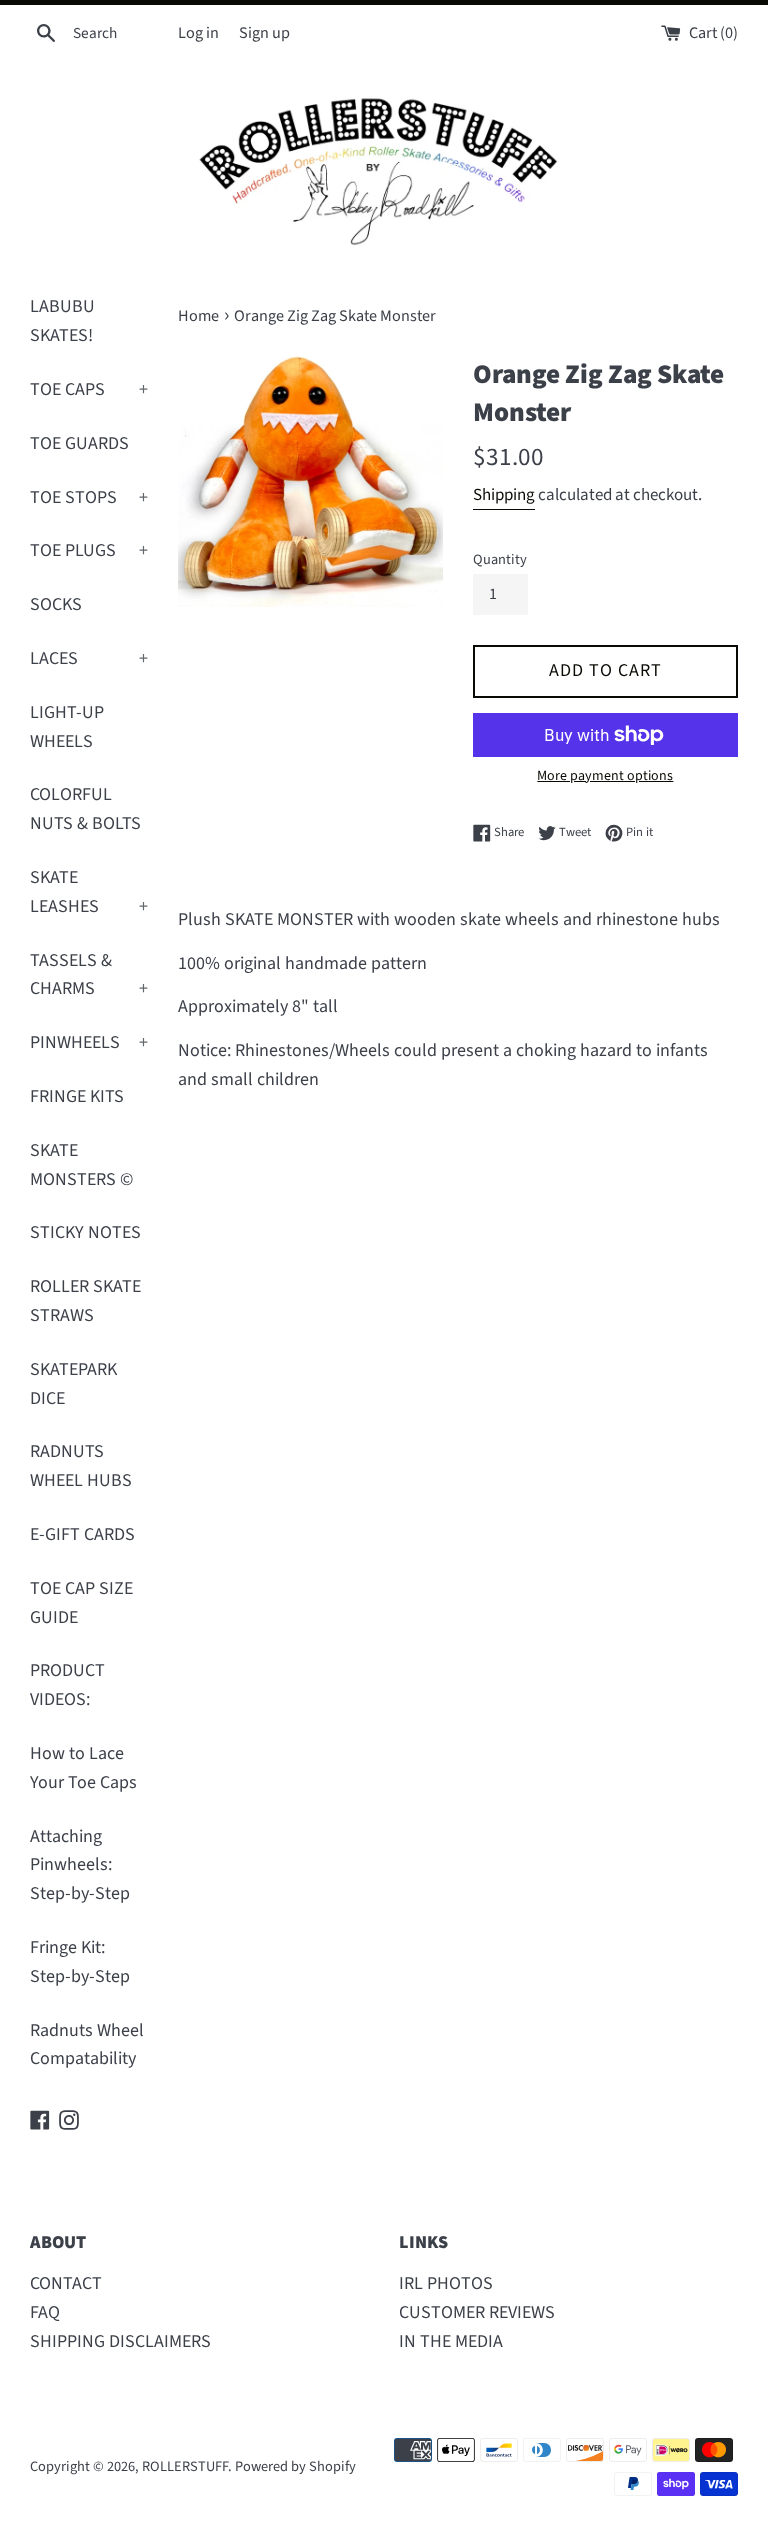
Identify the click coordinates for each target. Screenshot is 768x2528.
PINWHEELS (89, 1042)
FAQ (45, 2312)
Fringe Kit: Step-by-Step (80, 1962)
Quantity (500, 559)
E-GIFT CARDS (82, 1534)
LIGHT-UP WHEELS (67, 727)
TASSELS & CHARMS (89, 975)
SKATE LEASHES (89, 892)
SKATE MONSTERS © (81, 1165)
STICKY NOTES (85, 1232)
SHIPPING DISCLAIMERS (120, 2341)
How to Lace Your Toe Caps (83, 1768)
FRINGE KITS (77, 1096)
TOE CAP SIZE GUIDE (81, 1603)
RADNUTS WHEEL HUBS (81, 1466)
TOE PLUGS (89, 550)
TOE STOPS (89, 497)
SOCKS (56, 604)
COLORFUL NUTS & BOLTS (85, 809)
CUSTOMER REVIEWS (477, 2312)
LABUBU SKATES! (62, 321)
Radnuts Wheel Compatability (87, 2045)
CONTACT (66, 2283)
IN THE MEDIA (451, 2341)
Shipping (504, 495)
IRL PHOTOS (446, 2283)
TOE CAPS (89, 389)
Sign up (264, 32)
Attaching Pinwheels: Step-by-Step (80, 1865)
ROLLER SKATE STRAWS (85, 1301)
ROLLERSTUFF (185, 2466)
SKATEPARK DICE (73, 1384)
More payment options (605, 776)
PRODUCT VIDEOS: (67, 1685)
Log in (198, 32)
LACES (89, 658)
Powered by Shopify (295, 2466)
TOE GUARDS (79, 443)
